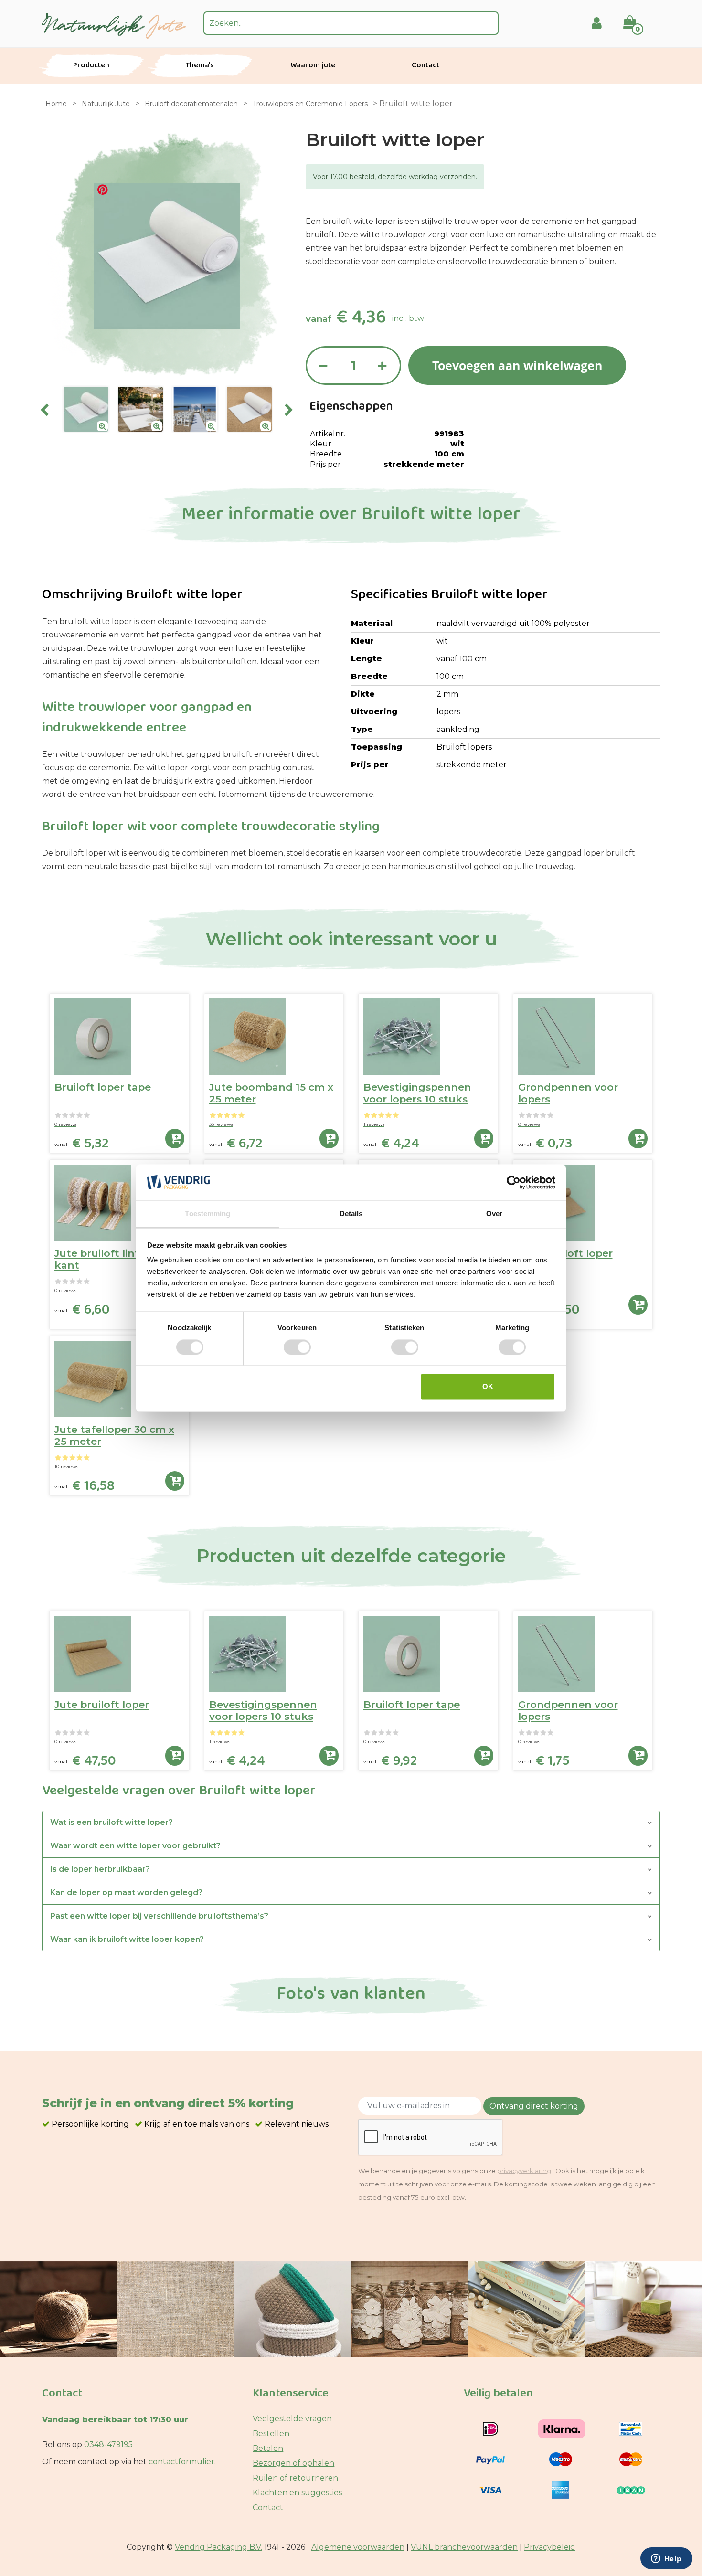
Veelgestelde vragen (292, 2419)
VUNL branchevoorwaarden (464, 2547)
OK (488, 1387)
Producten (91, 66)
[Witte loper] (86, 409)
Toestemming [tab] (207, 1214)
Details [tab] (351, 1214)
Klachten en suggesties (297, 2493)
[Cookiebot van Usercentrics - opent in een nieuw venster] (514, 1182)
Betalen (268, 2448)
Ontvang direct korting (534, 2106)
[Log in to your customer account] (597, 23)
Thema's (200, 66)
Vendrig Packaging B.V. (218, 2547)
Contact (425, 66)
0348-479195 (108, 2444)
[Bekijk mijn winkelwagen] (636, 16)
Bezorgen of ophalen (293, 2463)
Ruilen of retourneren (295, 2478)
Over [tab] (494, 1214)
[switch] (297, 1347)
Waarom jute (313, 66)
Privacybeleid (550, 2547)
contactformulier (181, 2462)
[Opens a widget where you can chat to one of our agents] (666, 2559)
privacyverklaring (524, 2171)
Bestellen (271, 2433)
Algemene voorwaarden (358, 2547)
